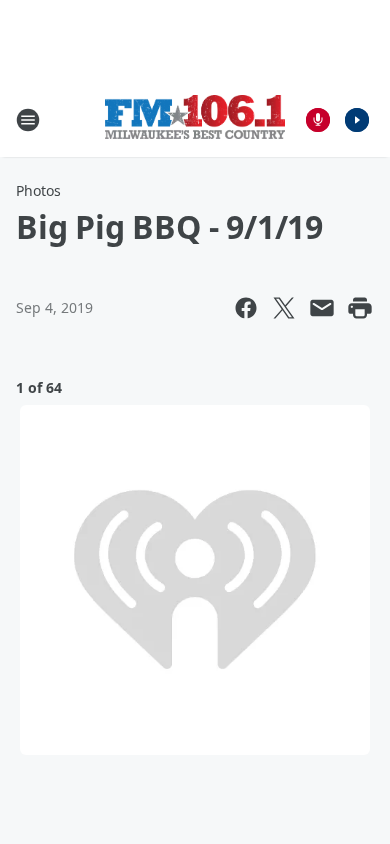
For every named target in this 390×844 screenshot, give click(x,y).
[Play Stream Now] (357, 120)
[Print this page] (360, 308)
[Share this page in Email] (322, 308)
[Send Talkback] (318, 120)
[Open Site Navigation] (28, 120)
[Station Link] (195, 119)
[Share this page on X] (284, 308)
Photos (38, 190)
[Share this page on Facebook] (246, 308)
